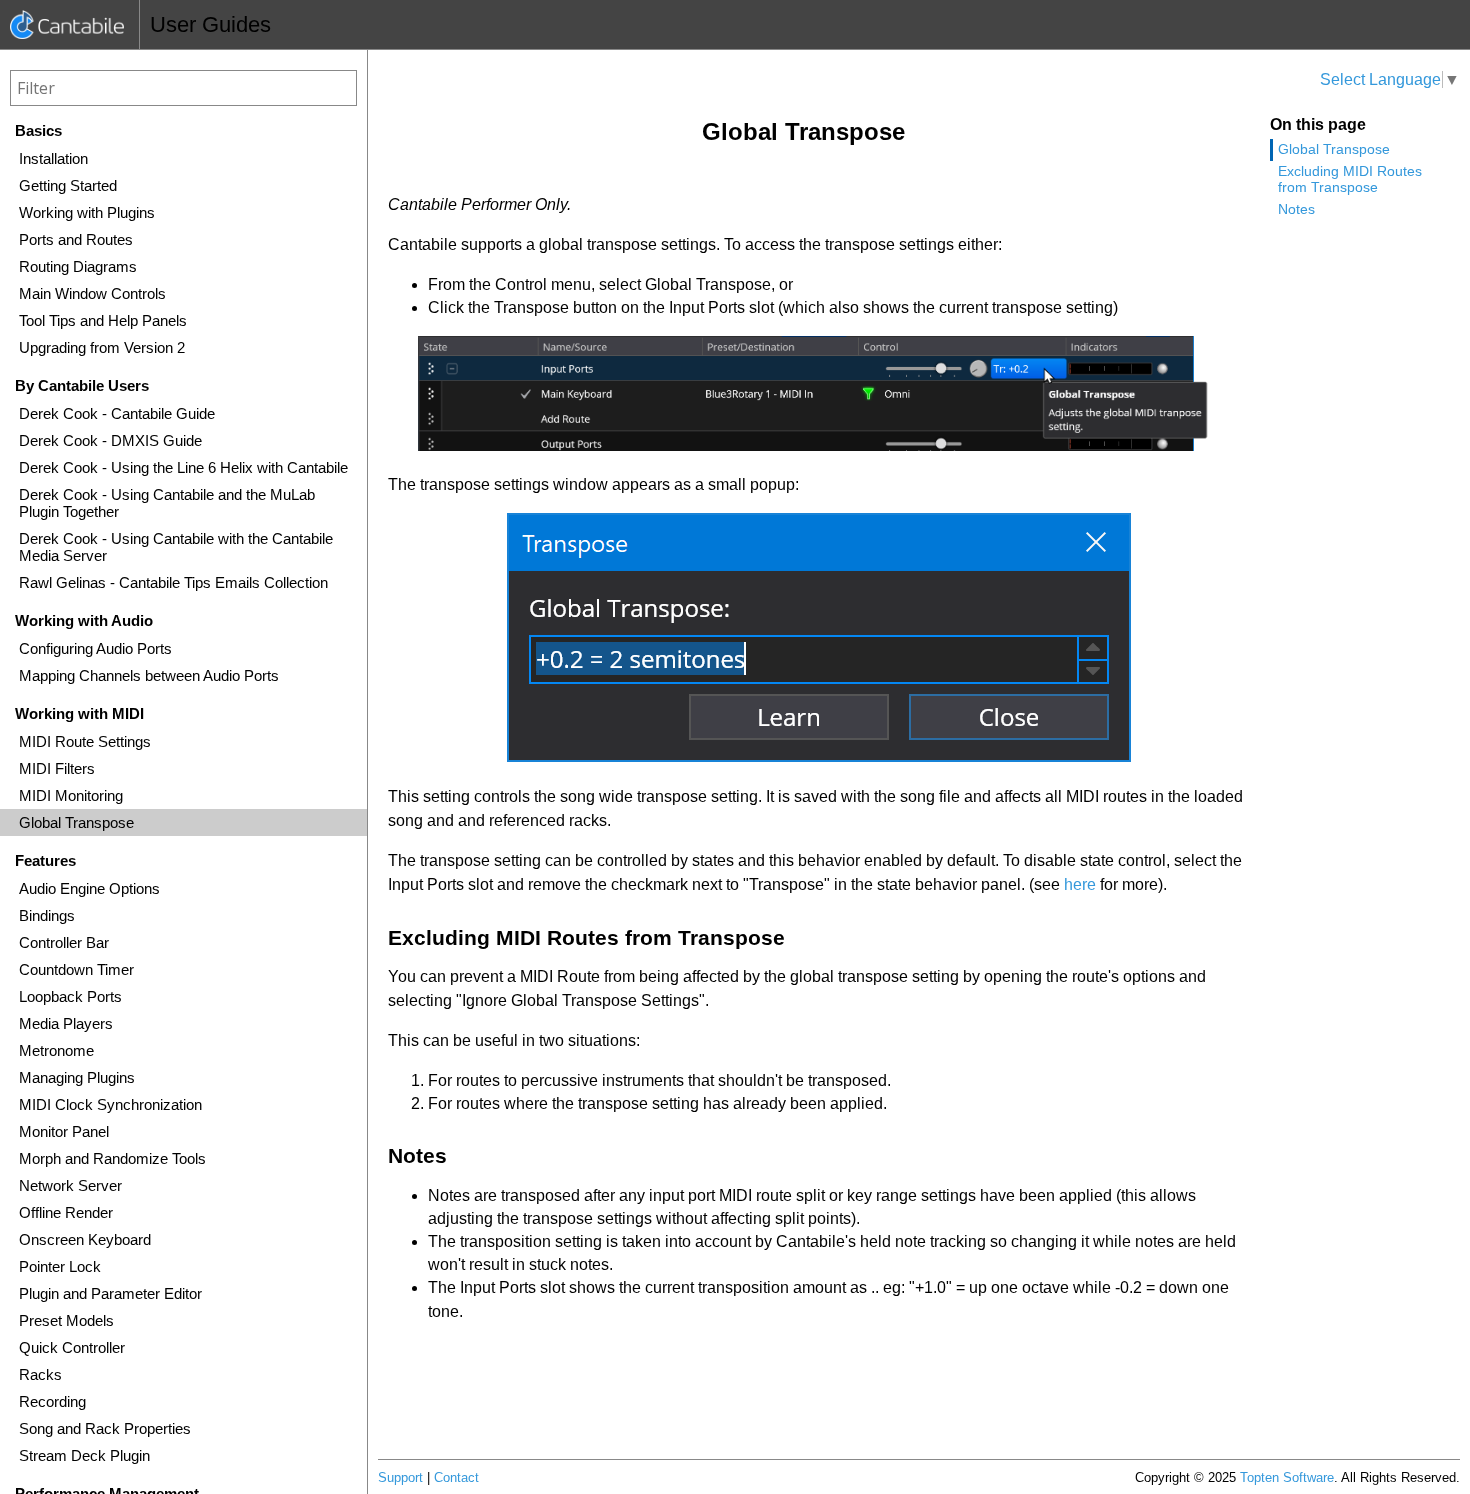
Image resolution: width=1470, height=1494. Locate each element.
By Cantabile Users (82, 385)
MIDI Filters (57, 768)
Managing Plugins (77, 1077)
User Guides (210, 24)
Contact (456, 1477)
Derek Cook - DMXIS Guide (110, 440)
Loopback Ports (70, 996)
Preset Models (66, 1320)
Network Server (70, 1185)
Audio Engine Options (89, 888)
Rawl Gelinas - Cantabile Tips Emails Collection (173, 582)
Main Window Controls (92, 293)
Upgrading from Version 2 (102, 347)
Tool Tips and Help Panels (103, 320)
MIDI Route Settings (85, 741)
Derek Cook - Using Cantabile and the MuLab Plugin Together (167, 503)
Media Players (66, 1023)
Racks (40, 1374)
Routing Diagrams (78, 266)
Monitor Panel (64, 1131)
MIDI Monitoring (71, 795)
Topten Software (1287, 1477)
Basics (38, 130)
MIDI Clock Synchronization (110, 1104)
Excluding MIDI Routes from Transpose (1350, 179)
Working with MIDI (79, 713)
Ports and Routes (76, 239)
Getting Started (68, 185)
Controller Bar (64, 942)
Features (45, 860)
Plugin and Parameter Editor (110, 1293)
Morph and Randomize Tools (112, 1158)
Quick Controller (72, 1347)
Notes (1296, 209)
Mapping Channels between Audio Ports (149, 675)
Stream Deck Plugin (84, 1455)
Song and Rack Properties (105, 1428)
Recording (52, 1401)
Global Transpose (76, 822)
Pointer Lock (60, 1266)
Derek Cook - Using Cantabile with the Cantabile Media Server (176, 547)
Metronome (56, 1050)
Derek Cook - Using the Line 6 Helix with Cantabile (183, 467)
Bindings (47, 915)
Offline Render (66, 1212)
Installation (53, 158)
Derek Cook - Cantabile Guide (117, 413)
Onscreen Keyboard (85, 1239)
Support (400, 1477)
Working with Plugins (87, 212)
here (1080, 884)
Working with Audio (84, 620)
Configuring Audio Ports (95, 648)
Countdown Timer (76, 969)
